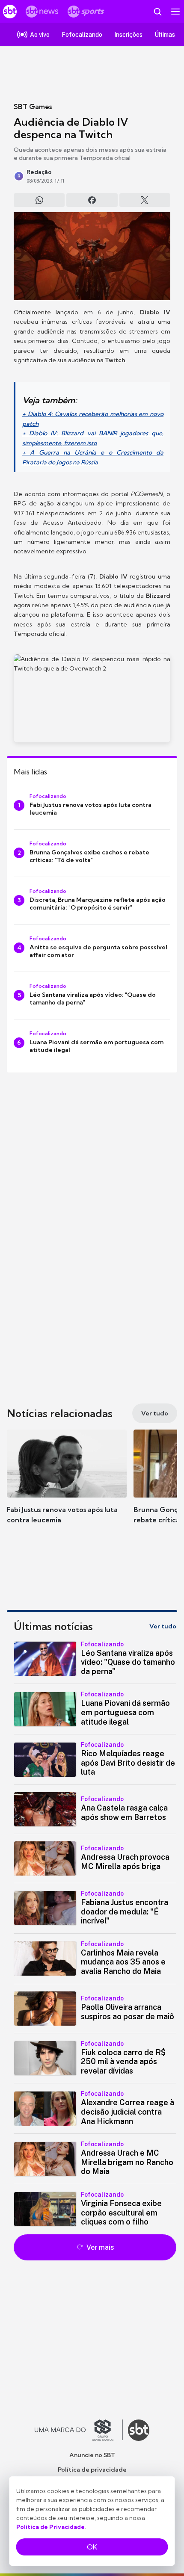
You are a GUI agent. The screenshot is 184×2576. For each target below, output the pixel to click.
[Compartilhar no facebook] (92, 200)
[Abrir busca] (157, 12)
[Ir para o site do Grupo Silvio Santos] (79, 2430)
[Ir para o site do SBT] (139, 2430)
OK (92, 2547)
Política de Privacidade (50, 2527)
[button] (67, 1485)
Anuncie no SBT (92, 2455)
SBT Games (33, 106)
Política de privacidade (92, 2470)
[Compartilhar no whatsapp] (39, 200)
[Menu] (175, 12)
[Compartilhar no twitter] (145, 200)
